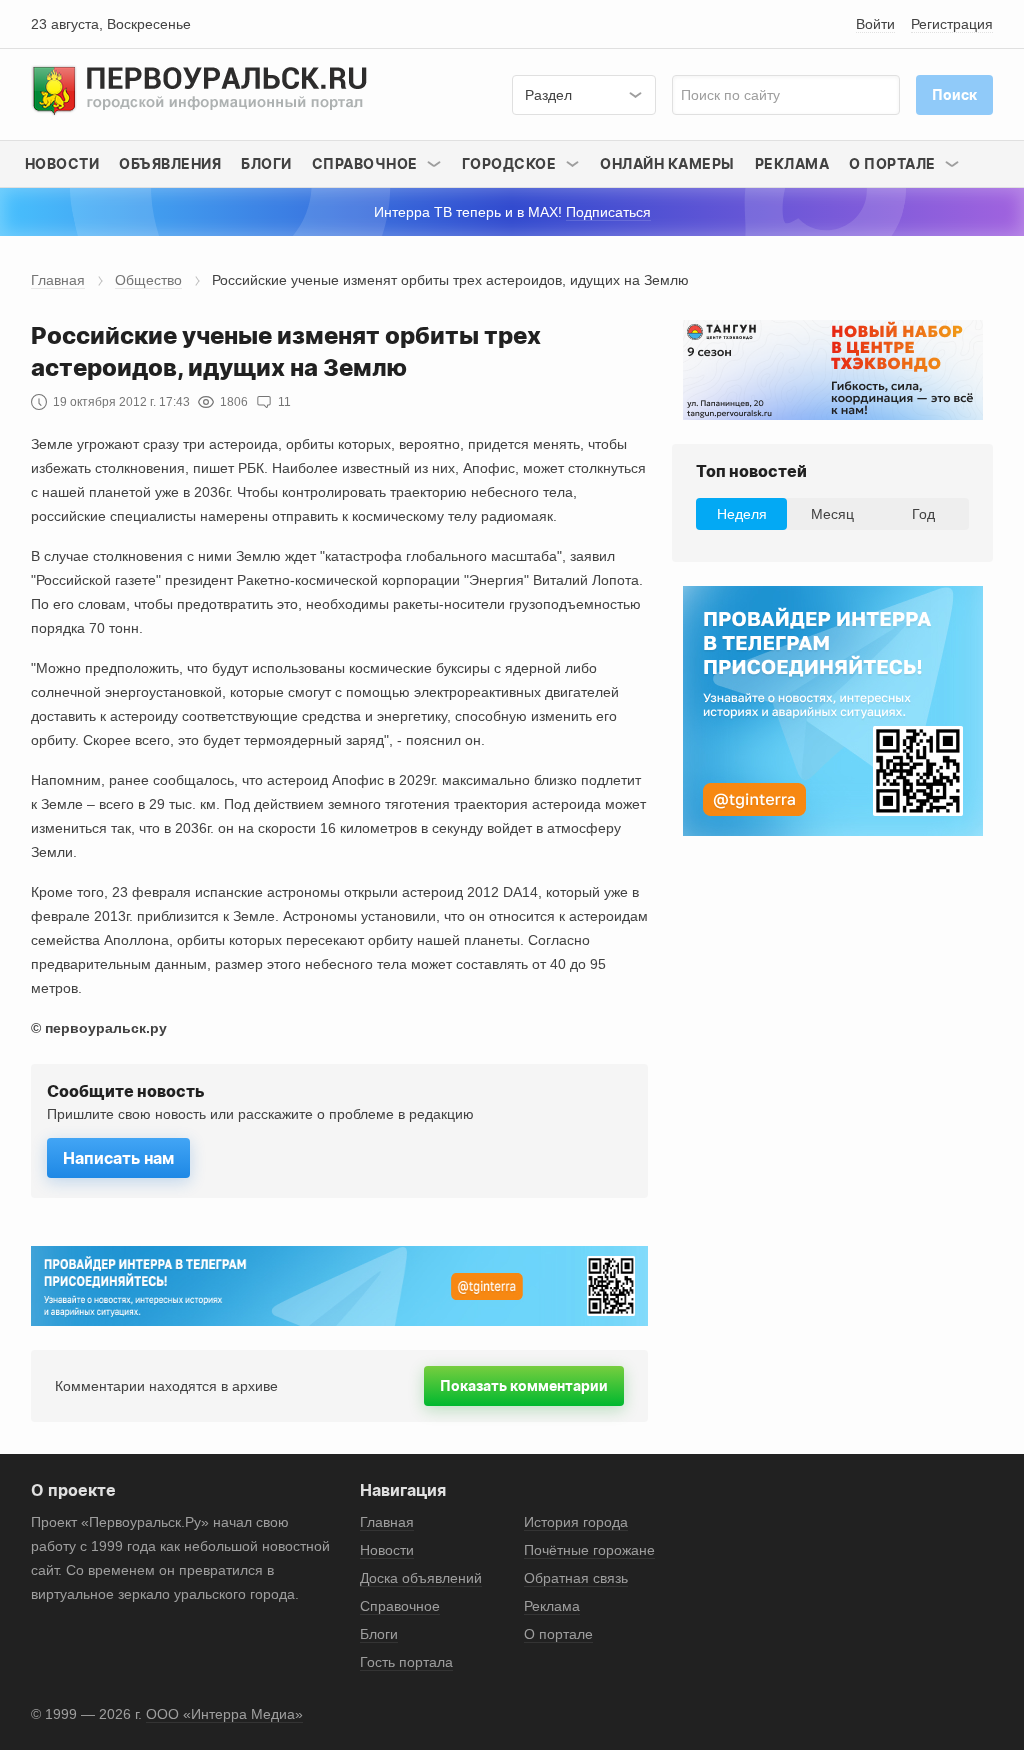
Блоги (266, 163)
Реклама (792, 163)
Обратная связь (576, 1578)
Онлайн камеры (667, 163)
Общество (148, 280)
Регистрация (952, 24)
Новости (62, 163)
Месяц (832, 514)
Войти (875, 24)
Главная (58, 280)
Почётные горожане (589, 1550)
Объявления (170, 163)
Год (923, 514)
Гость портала (406, 1662)
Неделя (742, 514)
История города (576, 1522)
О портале (558, 1634)
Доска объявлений (421, 1578)
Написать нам (118, 1158)
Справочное (400, 1606)
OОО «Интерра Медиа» (224, 1714)
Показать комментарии (524, 1385)
